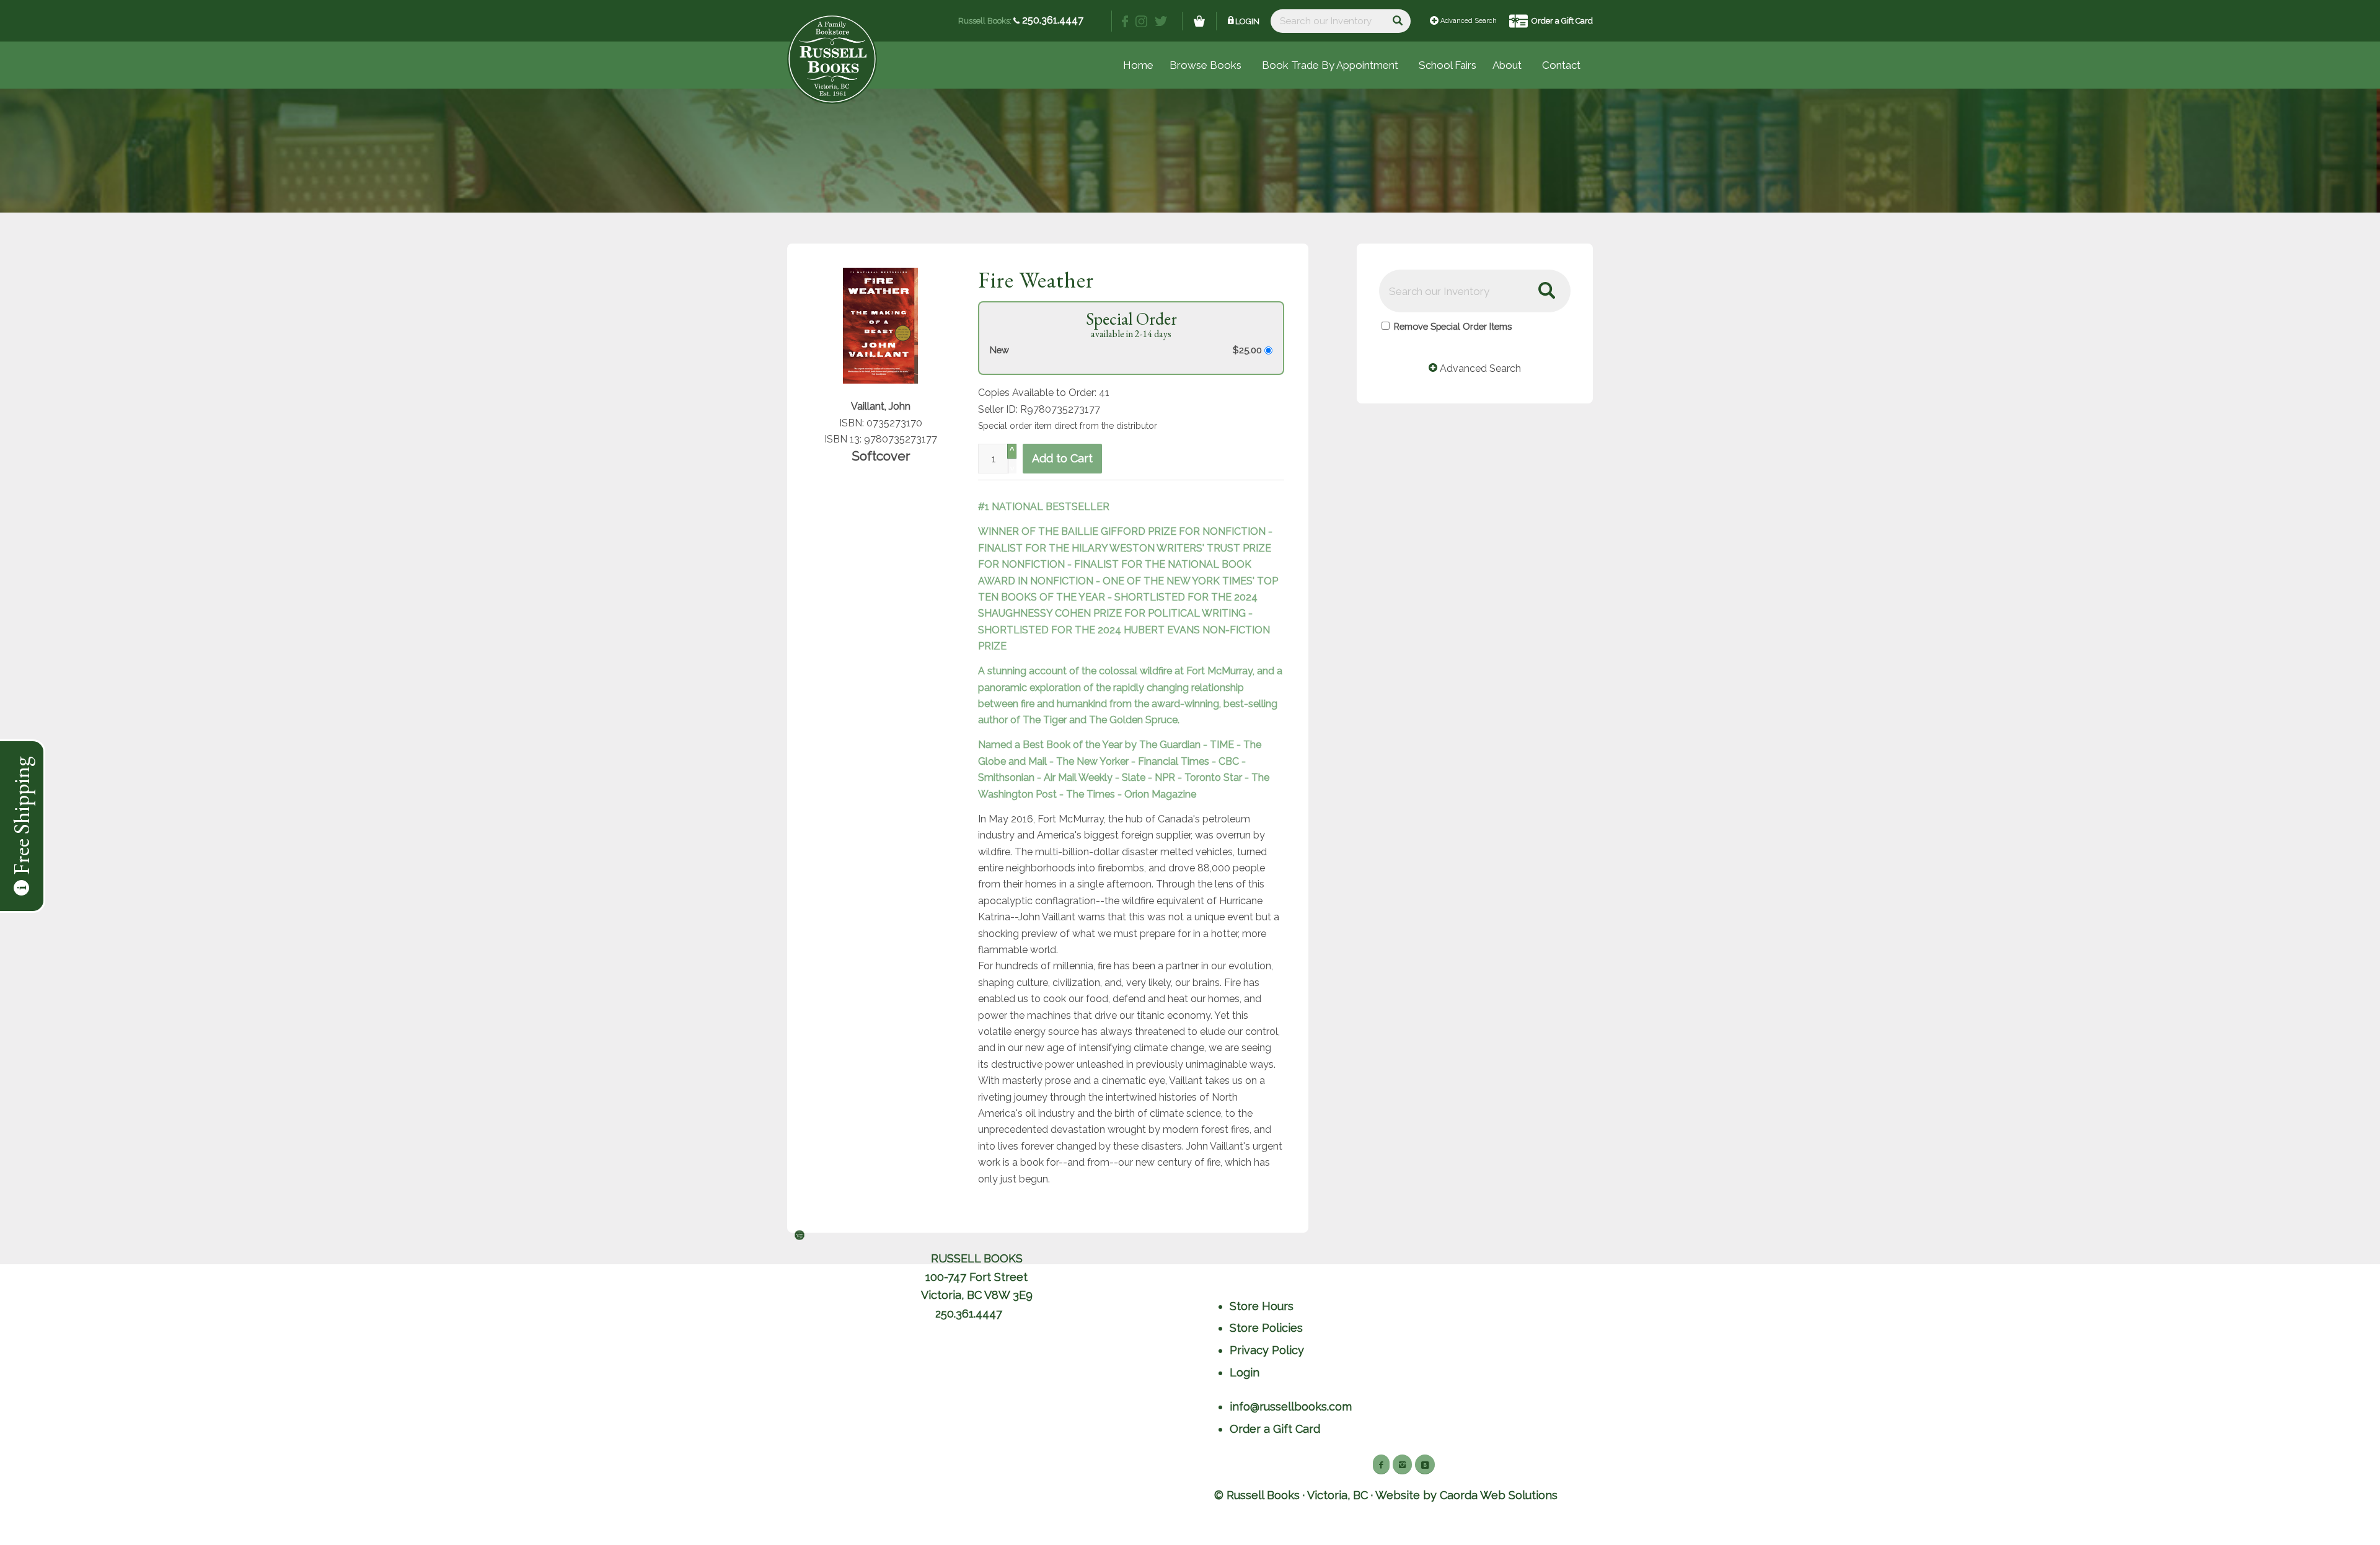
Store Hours (1262, 1306)
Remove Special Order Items (1453, 326)
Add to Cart (1062, 458)
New (999, 350)
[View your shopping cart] (1199, 21)
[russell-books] (832, 59)
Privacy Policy (1267, 1350)
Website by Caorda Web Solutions (1466, 1495)
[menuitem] (1448, 65)
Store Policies (1266, 1328)
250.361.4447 (1051, 20)
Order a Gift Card (1562, 21)
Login (1247, 21)
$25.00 (1249, 350)
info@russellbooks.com (1291, 1406)
